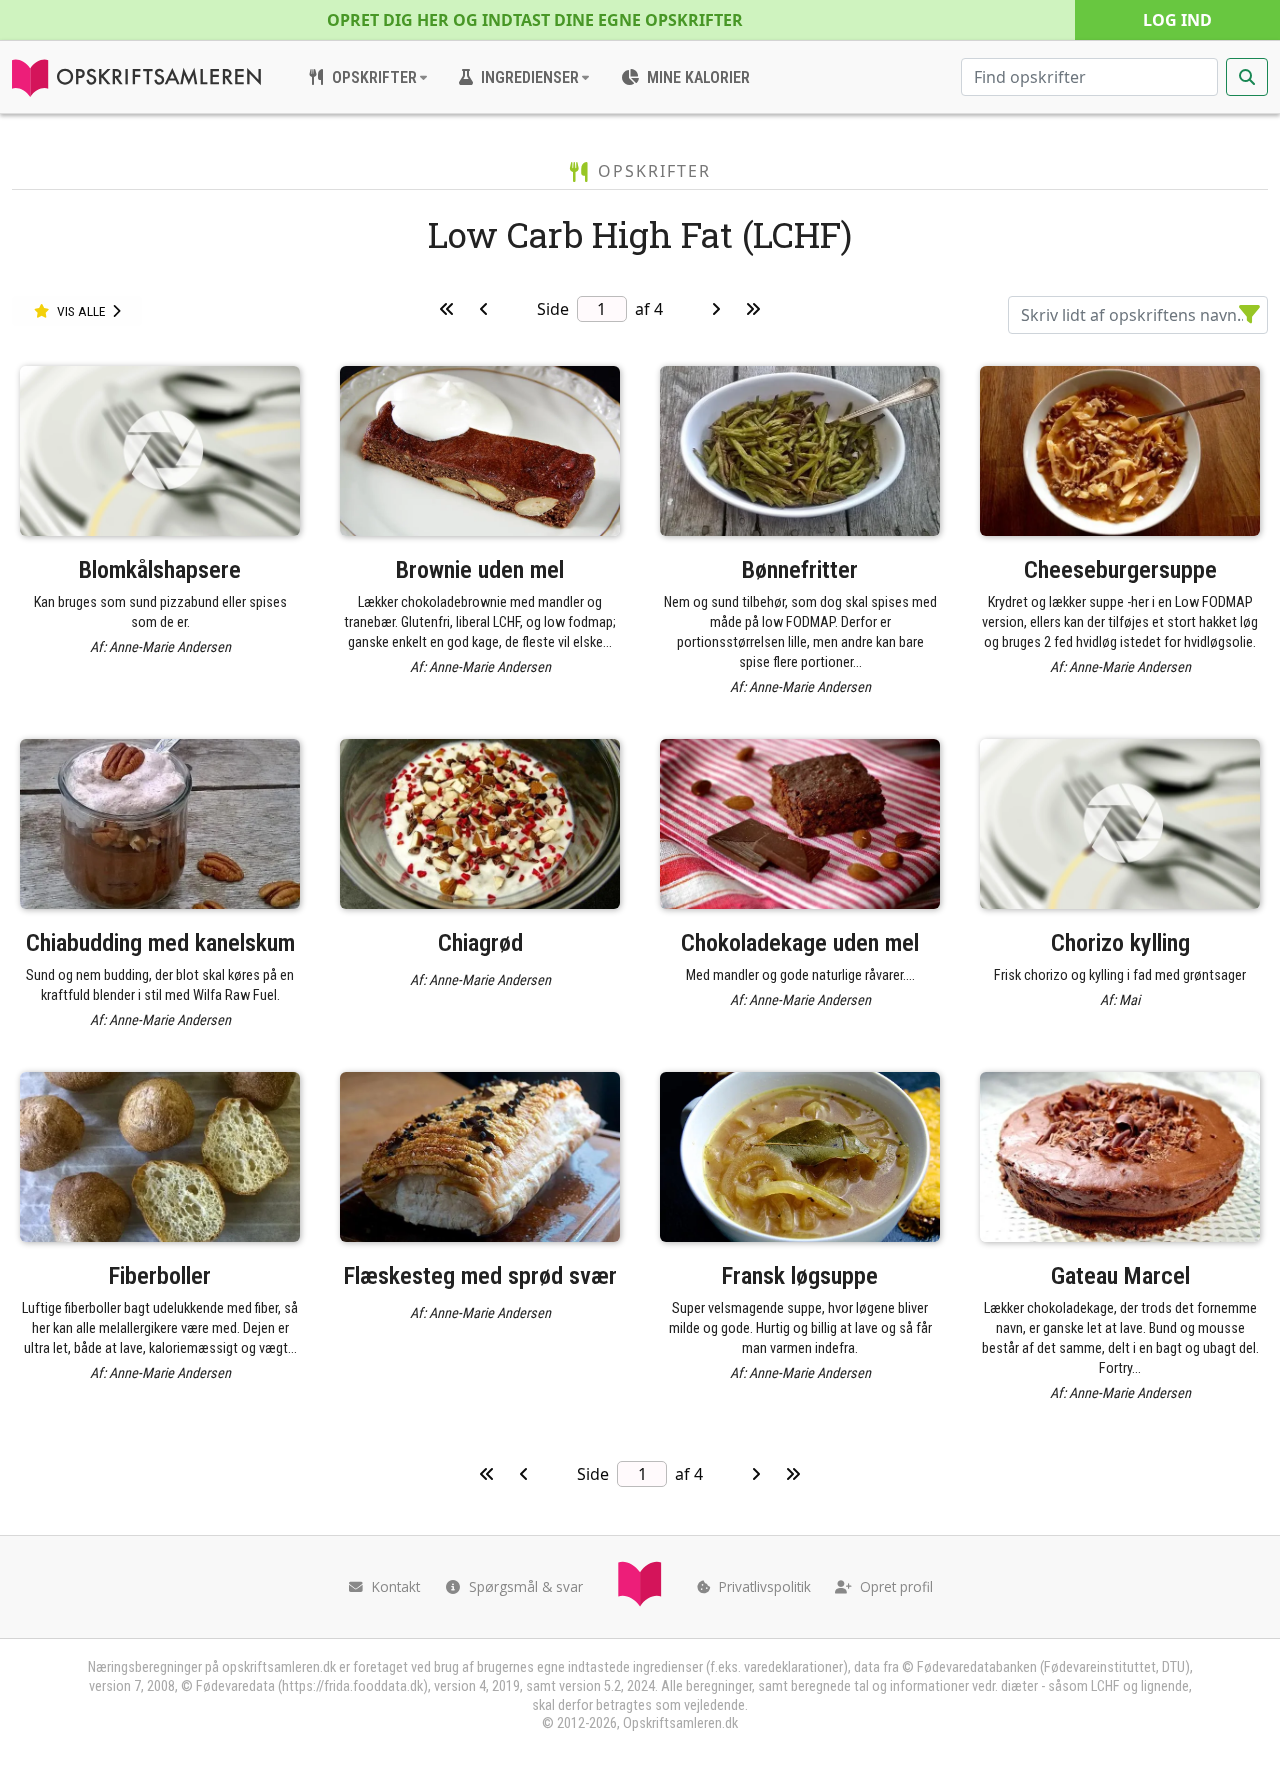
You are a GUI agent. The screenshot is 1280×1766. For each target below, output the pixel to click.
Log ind (1177, 20)
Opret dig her (535, 20)
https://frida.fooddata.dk (352, 1686)
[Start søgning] (1247, 77)
